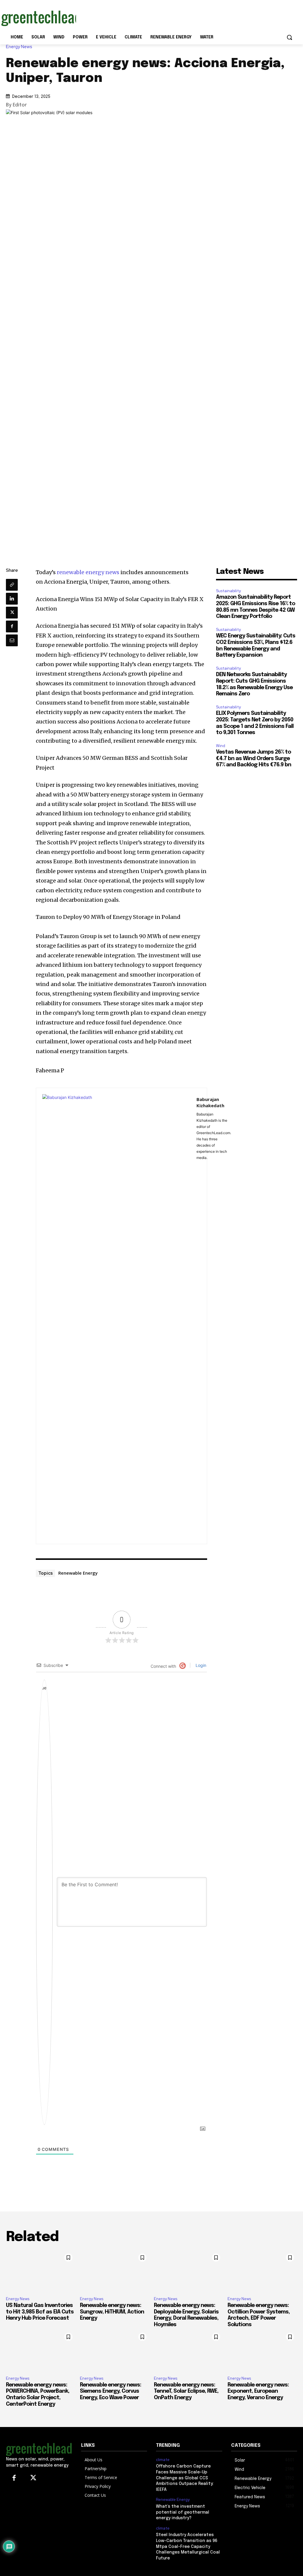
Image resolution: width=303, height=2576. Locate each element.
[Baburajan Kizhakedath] (116, 1316)
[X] (12, 613)
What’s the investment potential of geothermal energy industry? (183, 2512)
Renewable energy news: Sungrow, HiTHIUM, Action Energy (112, 2312)
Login (200, 1665)
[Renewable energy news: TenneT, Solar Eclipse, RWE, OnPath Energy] (189, 2351)
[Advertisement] (145, 17)
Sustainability (228, 591)
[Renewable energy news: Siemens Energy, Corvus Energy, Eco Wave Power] (115, 2351)
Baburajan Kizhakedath (210, 1102)
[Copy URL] (12, 585)
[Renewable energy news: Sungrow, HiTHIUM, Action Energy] (115, 2271)
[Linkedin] (12, 599)
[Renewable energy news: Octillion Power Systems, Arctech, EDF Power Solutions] (262, 2271)
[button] (289, 37)
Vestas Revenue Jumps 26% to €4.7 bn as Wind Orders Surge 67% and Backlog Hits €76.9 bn (254, 758)
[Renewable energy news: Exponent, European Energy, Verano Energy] (262, 2351)
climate (163, 2460)
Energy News (19, 47)
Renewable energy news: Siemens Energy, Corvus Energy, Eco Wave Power (111, 2391)
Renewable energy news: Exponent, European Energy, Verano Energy (258, 2391)
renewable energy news (88, 572)
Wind (221, 746)
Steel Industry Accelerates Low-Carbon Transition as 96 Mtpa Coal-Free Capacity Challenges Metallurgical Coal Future (188, 2546)
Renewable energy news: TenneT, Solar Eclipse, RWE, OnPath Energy (186, 2391)
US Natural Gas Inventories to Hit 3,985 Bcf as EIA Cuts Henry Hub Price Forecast (40, 2312)
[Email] (12, 640)
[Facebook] (12, 626)
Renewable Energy (78, 1573)
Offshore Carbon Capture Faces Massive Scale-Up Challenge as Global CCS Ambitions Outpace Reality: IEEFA (185, 2478)
